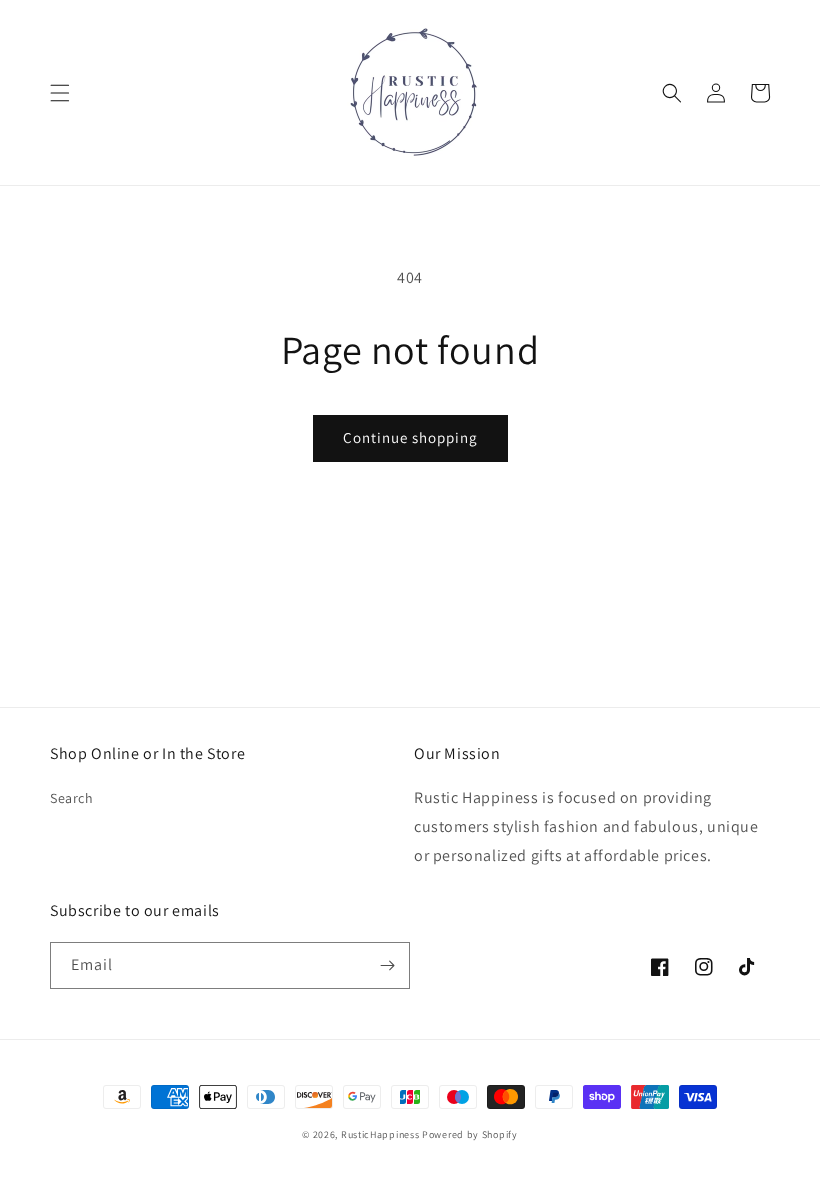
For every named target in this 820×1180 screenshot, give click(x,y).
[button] (60, 93)
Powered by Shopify (470, 1134)
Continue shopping (410, 437)
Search (72, 798)
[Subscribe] (387, 965)
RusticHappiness (380, 1134)
